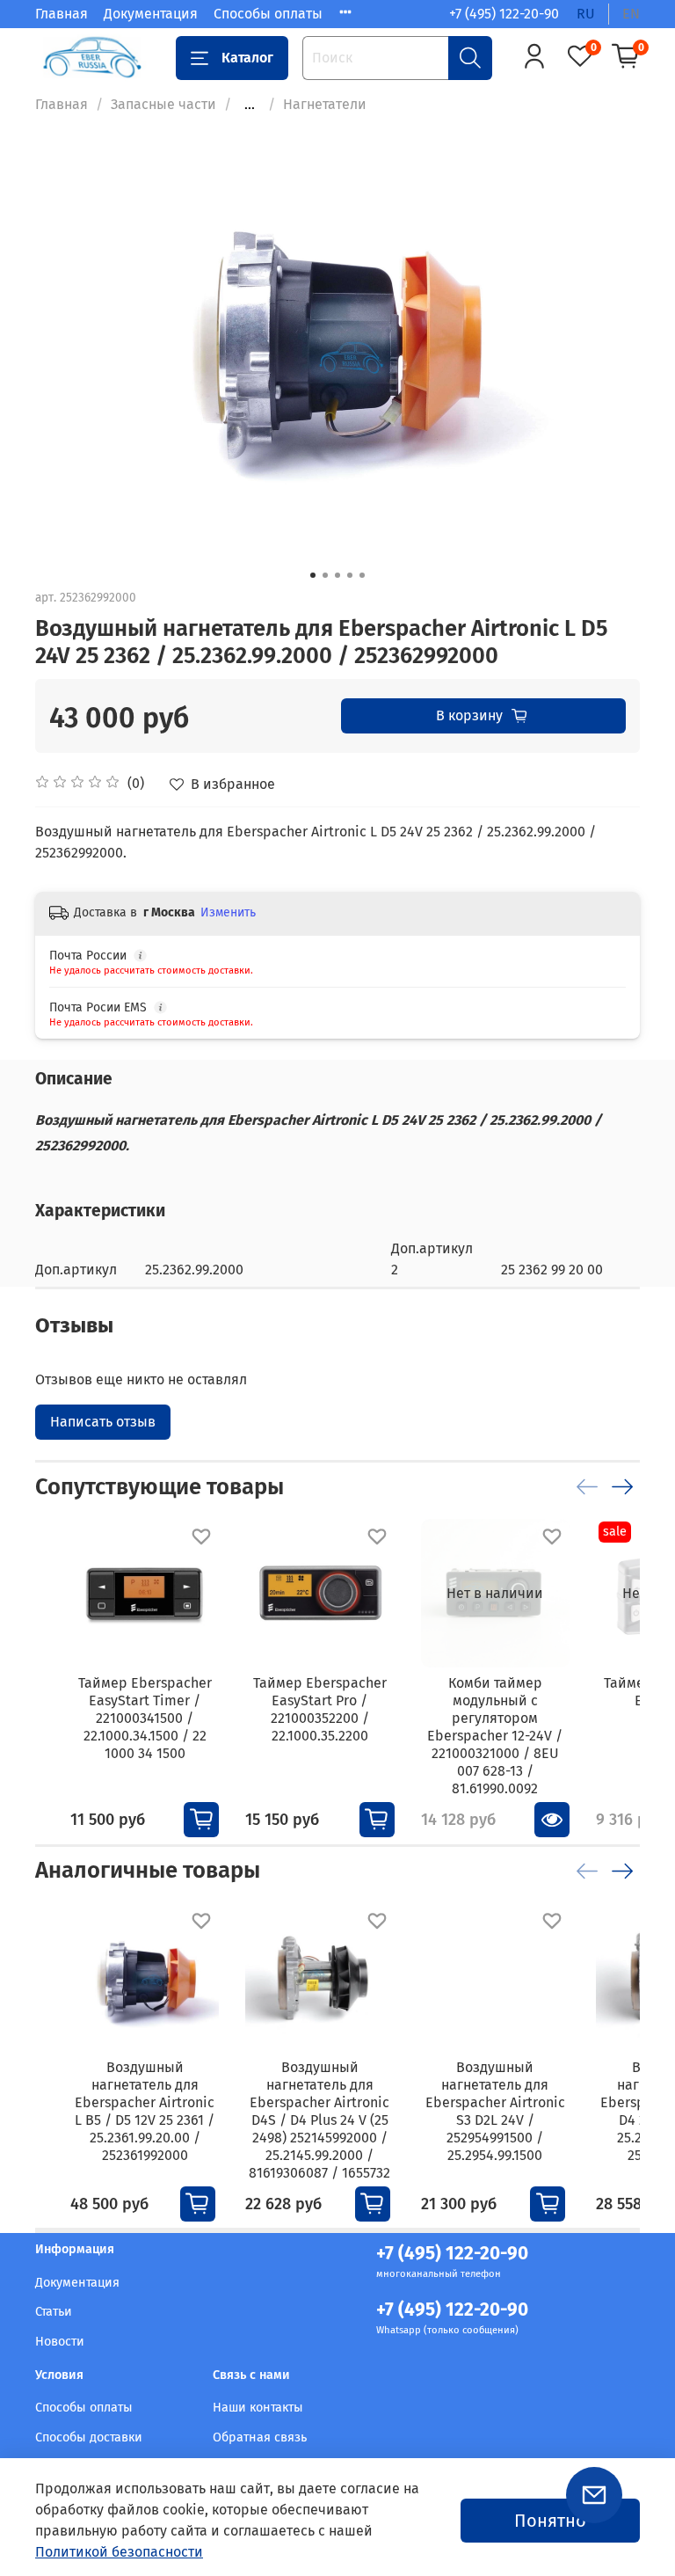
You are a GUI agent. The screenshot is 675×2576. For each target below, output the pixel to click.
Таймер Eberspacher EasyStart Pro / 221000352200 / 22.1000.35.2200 (320, 1709)
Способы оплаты (268, 14)
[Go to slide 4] (350, 575)
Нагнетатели (325, 104)
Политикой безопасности (119, 2552)
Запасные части (163, 104)
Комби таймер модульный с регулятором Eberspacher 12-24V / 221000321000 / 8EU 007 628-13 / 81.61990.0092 (495, 1736)
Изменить (228, 912)
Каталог (247, 58)
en (631, 14)
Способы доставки (89, 2437)
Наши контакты (258, 2408)
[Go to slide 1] (313, 575)
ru (586, 14)
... (250, 105)
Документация (151, 14)
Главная (62, 14)
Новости (60, 2342)
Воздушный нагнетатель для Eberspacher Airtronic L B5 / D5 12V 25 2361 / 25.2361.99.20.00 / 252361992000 (145, 2111)
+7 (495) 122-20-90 (504, 14)
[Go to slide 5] (362, 575)
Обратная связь (260, 2437)
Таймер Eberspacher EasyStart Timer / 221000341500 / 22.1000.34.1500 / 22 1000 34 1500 (145, 1718)
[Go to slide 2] (325, 575)
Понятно (550, 2521)
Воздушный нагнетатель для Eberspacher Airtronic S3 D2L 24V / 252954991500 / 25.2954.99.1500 (495, 2111)
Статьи (54, 2312)
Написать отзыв (103, 1422)
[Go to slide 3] (337, 575)
